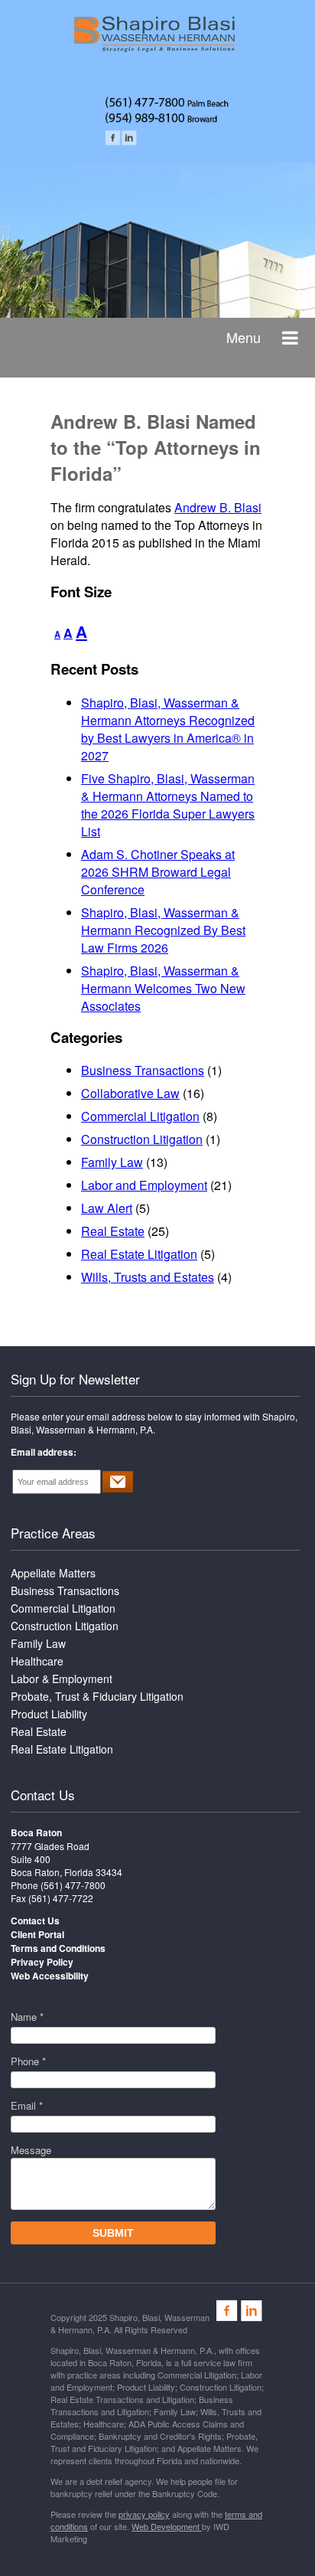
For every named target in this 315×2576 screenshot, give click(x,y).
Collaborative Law (130, 1093)
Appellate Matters (53, 1573)
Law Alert (107, 1208)
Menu (244, 337)
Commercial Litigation (140, 1116)
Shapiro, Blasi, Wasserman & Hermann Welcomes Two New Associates (163, 988)
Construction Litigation (142, 1139)
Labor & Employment (62, 1679)
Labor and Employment (144, 1185)
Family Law (112, 1162)
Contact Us (43, 1795)
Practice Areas (53, 1533)
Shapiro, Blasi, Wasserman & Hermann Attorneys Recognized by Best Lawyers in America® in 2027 (168, 729)
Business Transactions (143, 1070)
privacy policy (144, 2514)
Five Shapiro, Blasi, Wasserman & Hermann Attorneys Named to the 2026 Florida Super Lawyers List (168, 805)
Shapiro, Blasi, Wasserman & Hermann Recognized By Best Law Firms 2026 (163, 930)
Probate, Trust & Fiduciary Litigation (97, 1696)
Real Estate (113, 1231)
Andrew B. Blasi (218, 507)
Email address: (44, 1452)
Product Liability (49, 1714)
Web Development (167, 2526)
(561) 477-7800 (73, 1885)
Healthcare (37, 1661)
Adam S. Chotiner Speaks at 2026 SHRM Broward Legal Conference (158, 872)
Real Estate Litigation (139, 1254)
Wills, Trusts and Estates (148, 1277)
